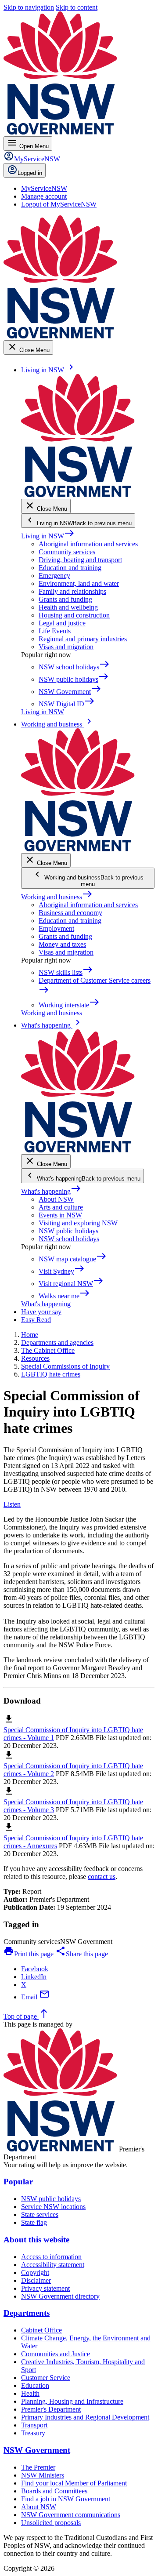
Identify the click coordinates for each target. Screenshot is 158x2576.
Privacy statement (45, 2288)
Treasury (33, 2433)
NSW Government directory (60, 2296)
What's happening (51, 1191)
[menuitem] (44, 188)
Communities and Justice (56, 2354)
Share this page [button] (82, 1954)
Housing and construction (74, 615)
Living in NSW (48, 536)
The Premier (38, 2467)
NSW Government (37, 2450)
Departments (27, 2313)
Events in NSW (60, 1215)
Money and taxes (62, 944)
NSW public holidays (68, 1231)
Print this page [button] (29, 1954)
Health (30, 2393)
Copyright (35, 2273)
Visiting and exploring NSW (78, 1223)
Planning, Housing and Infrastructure (72, 2401)
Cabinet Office (41, 2330)
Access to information (51, 2257)
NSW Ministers (43, 2475)
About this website (36, 2240)
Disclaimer (36, 2280)
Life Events (55, 631)
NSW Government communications (71, 2515)
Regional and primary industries (83, 639)
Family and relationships (72, 591)
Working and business (57, 897)
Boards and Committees (54, 2491)
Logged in (30, 173)
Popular (18, 2182)
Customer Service (46, 2378)
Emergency (54, 576)
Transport (34, 2425)
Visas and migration (66, 647)
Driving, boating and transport (80, 560)
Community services (67, 552)
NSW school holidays (69, 1239)
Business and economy (70, 913)
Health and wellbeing (68, 607)
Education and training (70, 568)
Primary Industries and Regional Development (85, 2417)
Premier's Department (51, 2409)
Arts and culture (61, 1207)
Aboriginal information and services (88, 544)
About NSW (56, 1199)
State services (40, 2214)
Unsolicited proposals (51, 2523)
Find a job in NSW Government (66, 2499)
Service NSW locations (53, 2207)
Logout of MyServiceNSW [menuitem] (59, 204)
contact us (102, 1877)
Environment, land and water (79, 583)
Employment (56, 928)
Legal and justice (62, 623)
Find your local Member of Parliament (74, 2483)
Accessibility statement (53, 2265)
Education (35, 2385)
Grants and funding (65, 599)
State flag (34, 2222)
